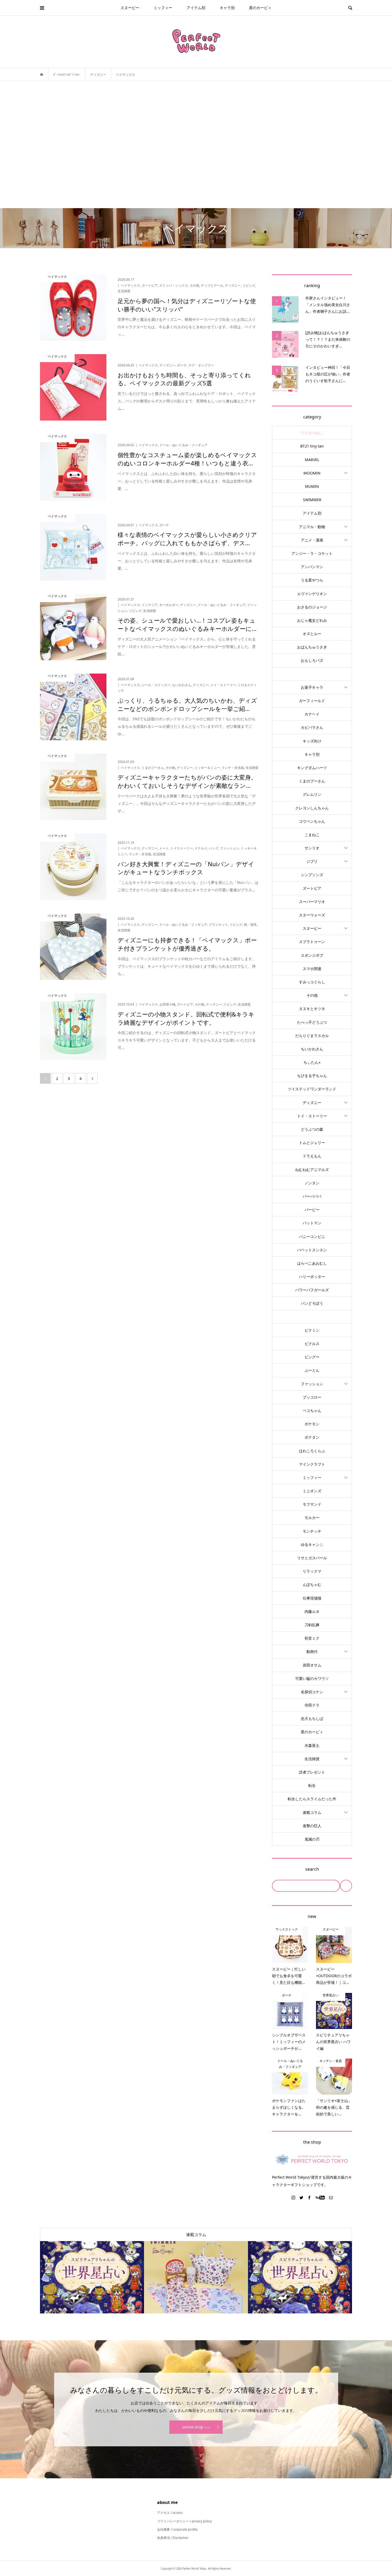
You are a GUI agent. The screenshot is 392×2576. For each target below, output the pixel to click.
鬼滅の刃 (312, 1839)
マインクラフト (312, 1464)
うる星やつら (312, 580)
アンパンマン (312, 567)
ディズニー (312, 1103)
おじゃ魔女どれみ (312, 620)
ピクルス (312, 1344)
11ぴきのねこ (312, 433)
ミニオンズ (312, 1491)
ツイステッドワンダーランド (312, 1089)
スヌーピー (130, 8)
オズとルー (312, 634)
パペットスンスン (312, 1250)
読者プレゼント (312, 1772)
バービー (312, 1210)
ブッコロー (312, 1397)
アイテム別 (196, 8)
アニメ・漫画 (312, 540)
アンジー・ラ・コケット (312, 553)
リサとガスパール (312, 1558)
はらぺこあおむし (312, 1263)
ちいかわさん (312, 1049)
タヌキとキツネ (312, 1009)
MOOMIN (312, 473)
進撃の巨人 (312, 1826)
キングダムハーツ (312, 768)
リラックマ (312, 1571)
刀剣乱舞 (312, 1625)
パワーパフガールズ (312, 1290)
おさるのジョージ (312, 607)
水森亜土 (312, 1745)
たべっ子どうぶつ (312, 1022)
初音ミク (312, 1638)
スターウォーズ (312, 915)
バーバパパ (312, 1196)
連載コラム (312, 1812)
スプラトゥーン (312, 942)
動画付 (312, 1651)
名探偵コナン (312, 1692)
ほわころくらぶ (312, 1451)
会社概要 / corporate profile (177, 2529)
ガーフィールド (312, 701)
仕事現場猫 (312, 1598)
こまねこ (312, 835)
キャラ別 (227, 8)
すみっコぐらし (312, 982)
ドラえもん (312, 1156)
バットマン (312, 1223)
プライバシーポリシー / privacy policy (184, 2521)
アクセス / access (170, 2513)
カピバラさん (312, 727)
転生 (312, 1785)
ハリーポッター (312, 1277)
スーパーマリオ (312, 902)
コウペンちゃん (312, 821)
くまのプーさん (312, 781)
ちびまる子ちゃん (312, 1076)
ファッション (312, 1384)
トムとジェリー (312, 1143)
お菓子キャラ (312, 687)
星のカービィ (260, 8)
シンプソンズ (312, 875)
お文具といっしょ (312, 674)
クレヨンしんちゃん (312, 808)
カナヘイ (312, 714)
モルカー (312, 1517)
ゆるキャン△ (312, 1544)
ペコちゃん (312, 1410)
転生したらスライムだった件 (312, 1799)
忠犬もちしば (312, 1718)
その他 (312, 995)
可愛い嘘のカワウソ (312, 1678)
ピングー (312, 1357)
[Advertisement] (196, 145)
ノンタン (312, 1183)
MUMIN (312, 486)
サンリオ (312, 848)
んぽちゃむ (312, 1584)
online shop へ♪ (196, 2427)
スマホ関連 (312, 969)
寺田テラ (312, 1705)
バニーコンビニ (312, 1236)
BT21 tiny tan (312, 446)
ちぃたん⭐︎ (312, 1062)
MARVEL (312, 460)
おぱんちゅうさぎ (312, 647)
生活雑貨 (312, 1759)
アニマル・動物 (312, 527)
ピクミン (312, 1330)
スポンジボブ (312, 955)
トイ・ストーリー (312, 1116)
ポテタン (312, 1437)
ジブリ (312, 861)
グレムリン (312, 794)
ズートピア (312, 888)
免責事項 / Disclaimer (173, 2538)
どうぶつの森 (312, 1129)
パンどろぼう (312, 1303)
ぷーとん (312, 1370)
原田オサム (312, 1665)
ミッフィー (163, 8)
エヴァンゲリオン (312, 594)
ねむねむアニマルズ (312, 1170)
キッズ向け (312, 741)
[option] (92, 2277)
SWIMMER (312, 500)
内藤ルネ (312, 1611)
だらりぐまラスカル (312, 1036)
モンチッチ (312, 1531)
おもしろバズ (312, 660)
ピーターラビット (312, 1317)
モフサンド (312, 1504)
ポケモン (312, 1424)
